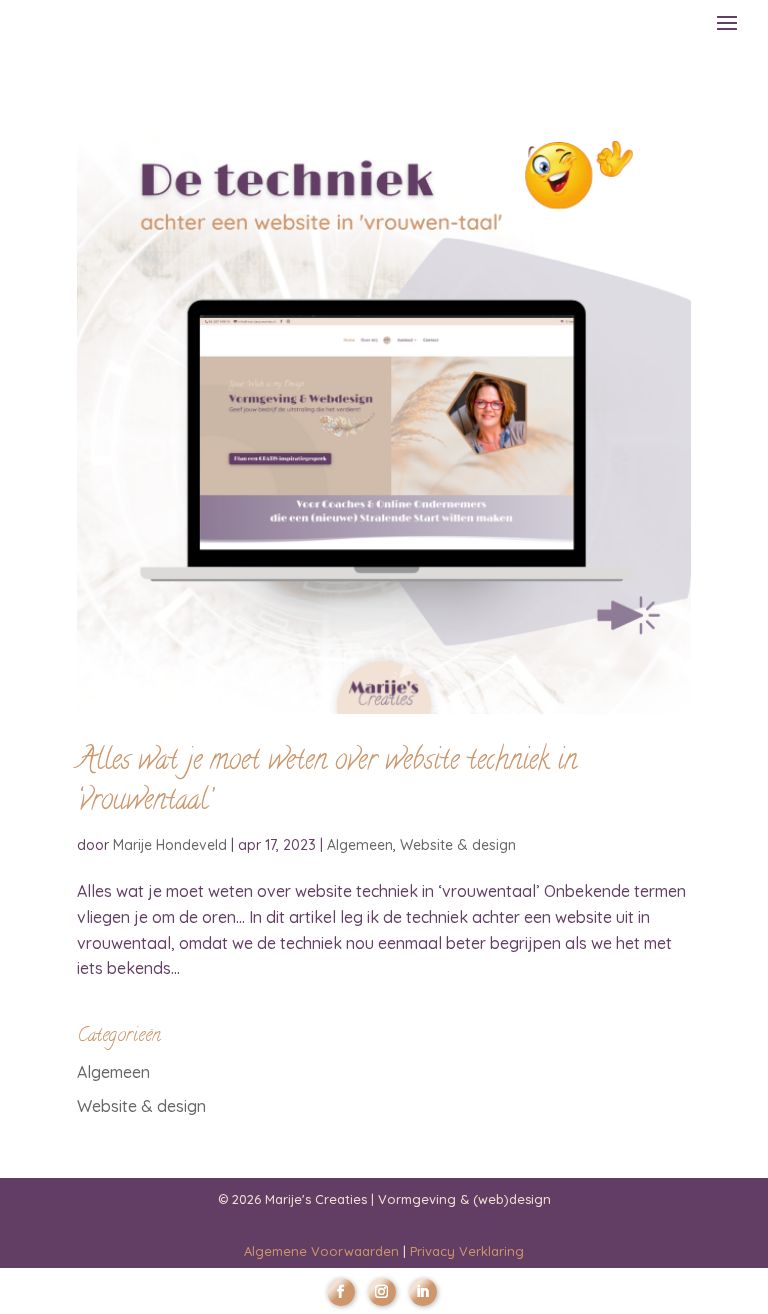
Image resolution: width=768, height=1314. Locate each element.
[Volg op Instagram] (382, 1292)
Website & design (458, 845)
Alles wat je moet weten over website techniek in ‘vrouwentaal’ (327, 782)
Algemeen (360, 845)
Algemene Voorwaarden (321, 1251)
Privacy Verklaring (467, 1251)
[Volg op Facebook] (341, 1292)
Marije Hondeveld (170, 845)
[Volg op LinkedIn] (423, 1292)
